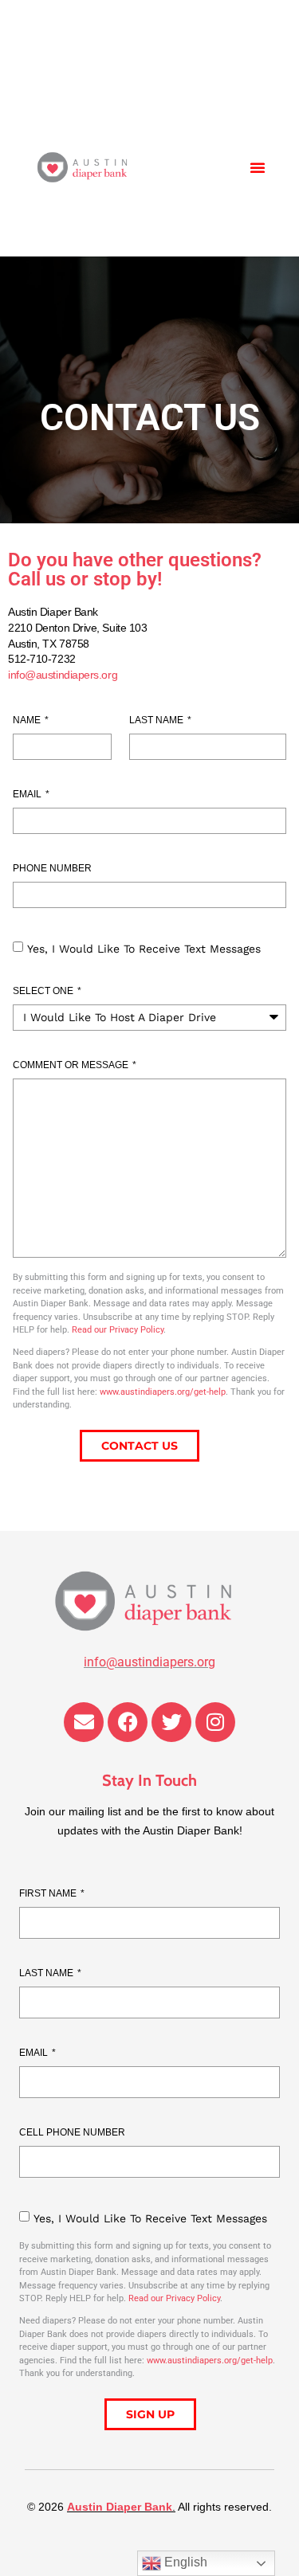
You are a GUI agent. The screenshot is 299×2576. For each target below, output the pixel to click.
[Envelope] (84, 1722)
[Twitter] (171, 1722)
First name (49, 1894)
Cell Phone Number (72, 2133)
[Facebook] (128, 1722)
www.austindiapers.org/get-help (163, 1392)
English (184, 2562)
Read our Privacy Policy (118, 1330)
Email (28, 795)
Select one (44, 991)
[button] (258, 167)
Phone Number (52, 869)
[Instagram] (215, 1722)
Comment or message (72, 1065)
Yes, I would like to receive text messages (144, 948)
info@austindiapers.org (63, 675)
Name (28, 720)
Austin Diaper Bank (120, 2507)
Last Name (157, 720)
